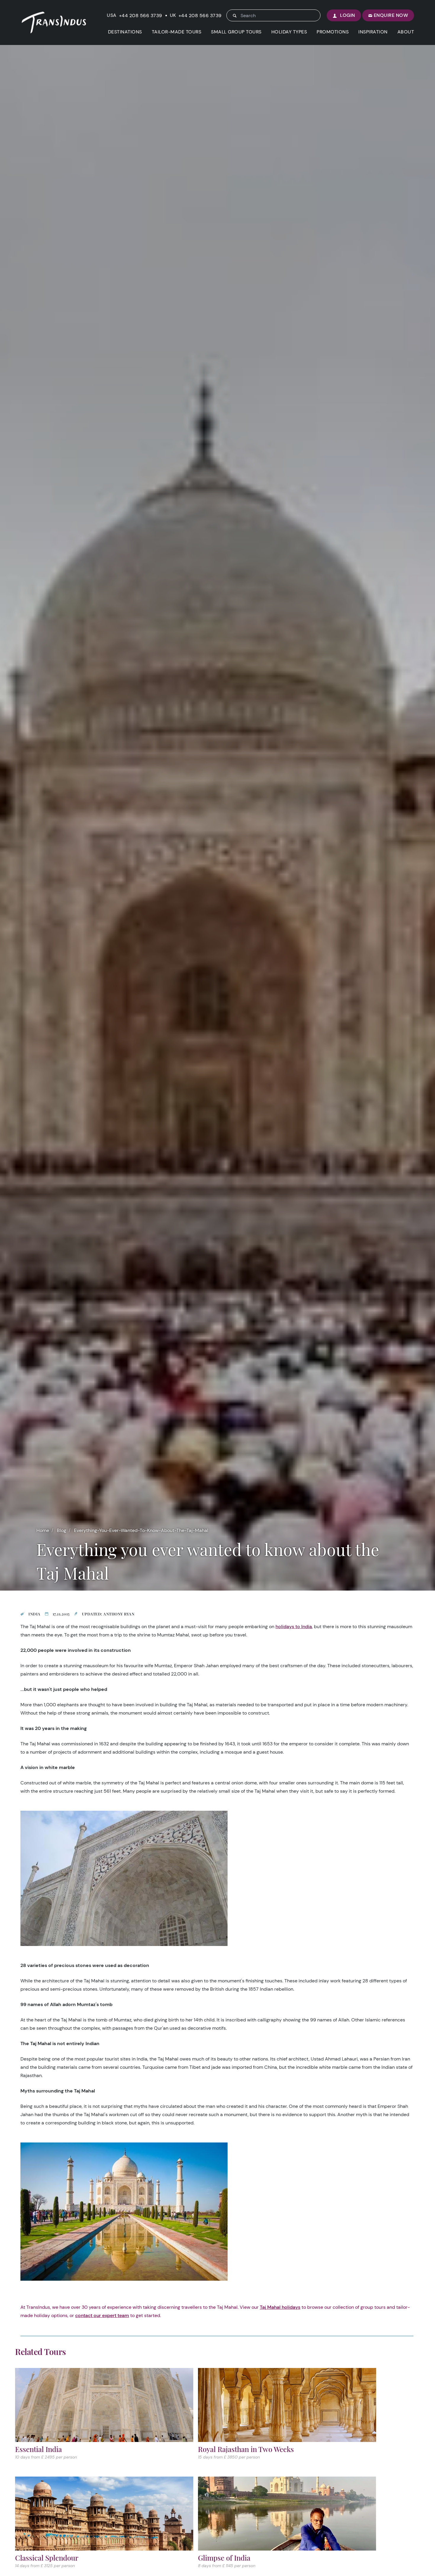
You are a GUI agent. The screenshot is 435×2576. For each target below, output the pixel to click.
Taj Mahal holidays (280, 2307)
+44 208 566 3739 (141, 16)
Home (43, 1530)
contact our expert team (102, 2315)
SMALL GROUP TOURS (236, 32)
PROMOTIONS (333, 32)
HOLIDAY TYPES (289, 32)
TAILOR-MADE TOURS (177, 32)
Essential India (38, 2449)
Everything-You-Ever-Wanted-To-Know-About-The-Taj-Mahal (141, 1530)
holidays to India (294, 1627)
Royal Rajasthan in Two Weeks (246, 2449)
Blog (62, 1530)
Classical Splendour (47, 2558)
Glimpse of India (224, 2558)
